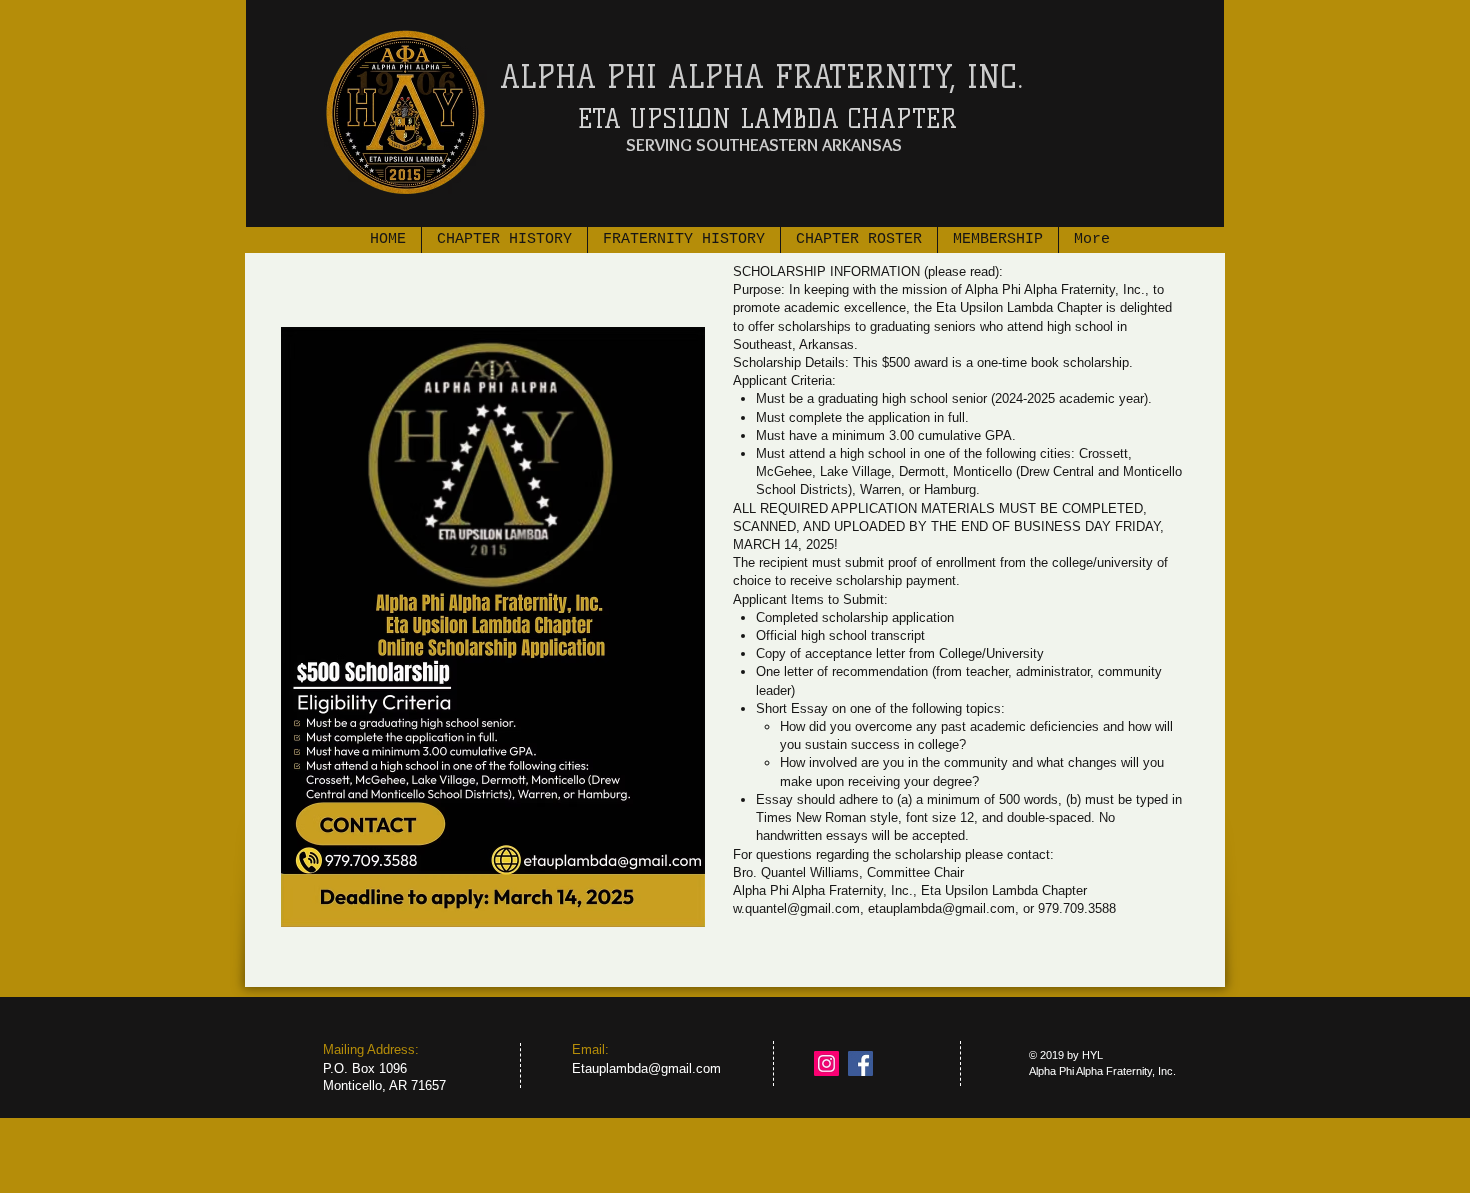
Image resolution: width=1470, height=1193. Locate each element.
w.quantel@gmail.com (796, 908)
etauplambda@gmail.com (941, 908)
